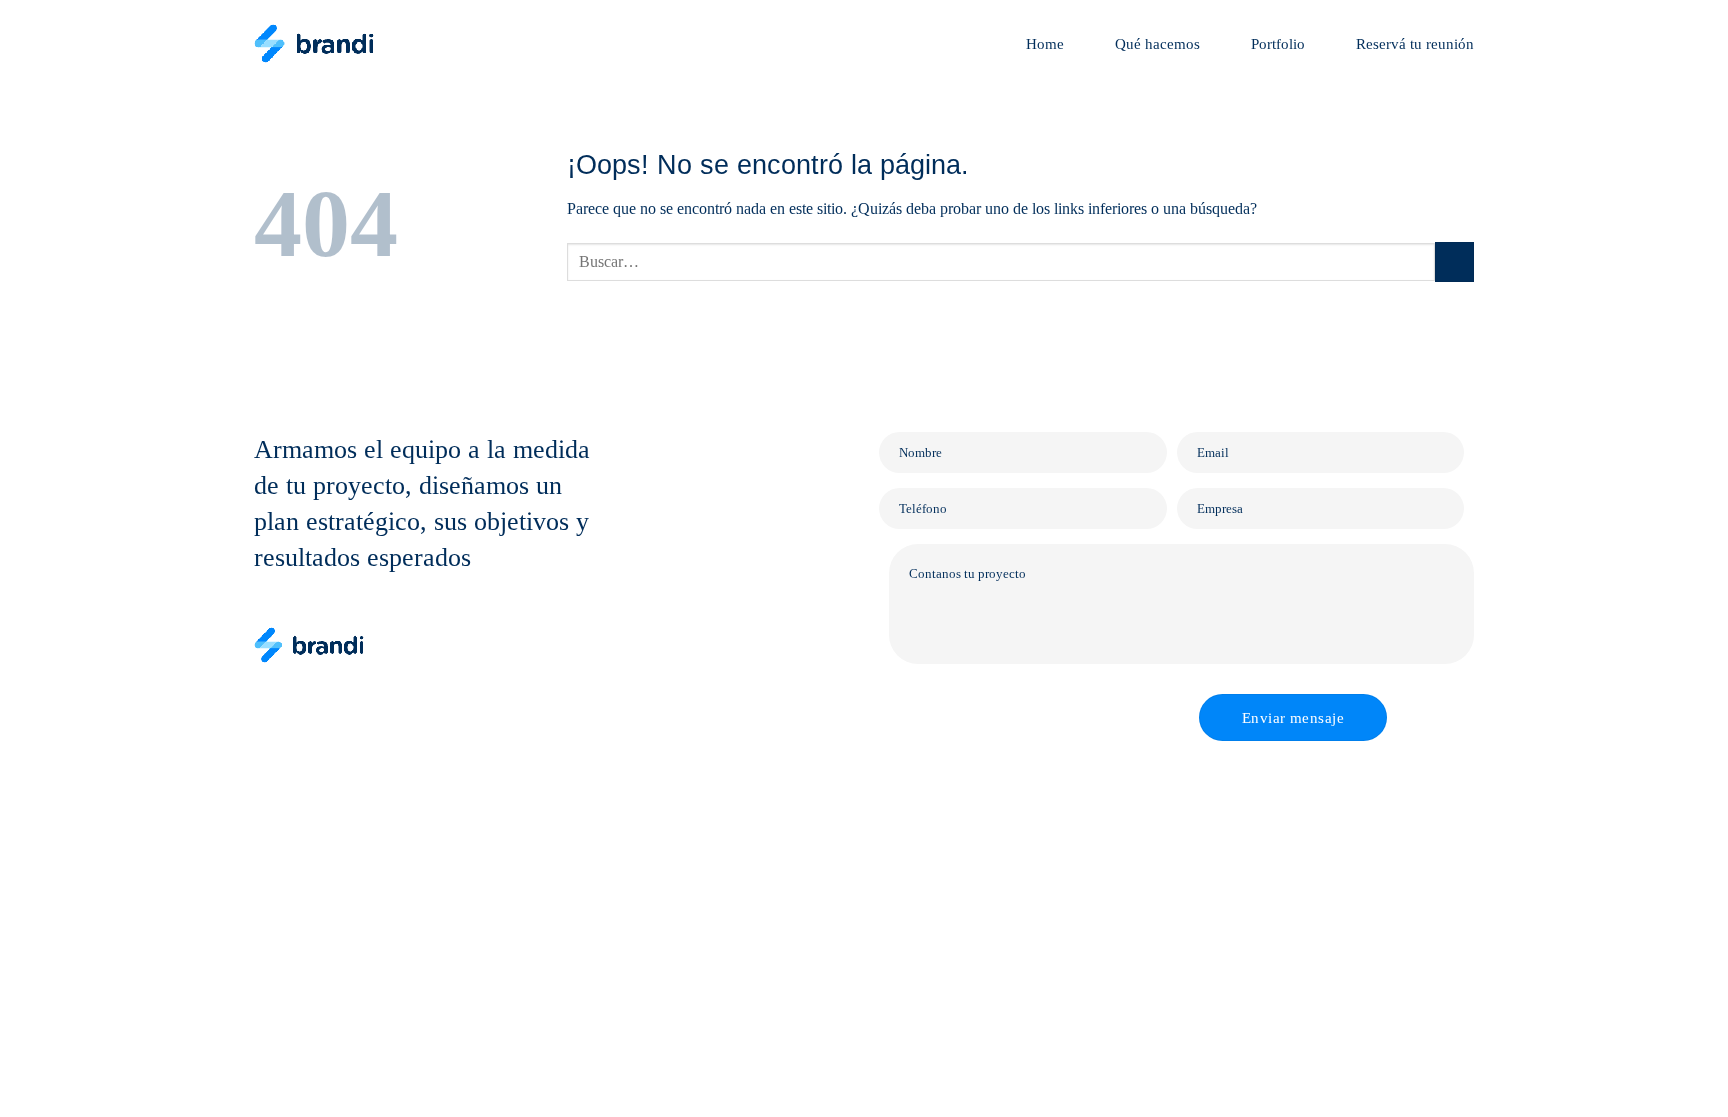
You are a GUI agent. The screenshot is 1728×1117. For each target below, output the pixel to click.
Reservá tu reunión (1415, 44)
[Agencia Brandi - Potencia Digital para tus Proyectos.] (314, 43)
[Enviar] (1454, 261)
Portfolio (1278, 44)
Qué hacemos (1157, 44)
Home (1045, 44)
